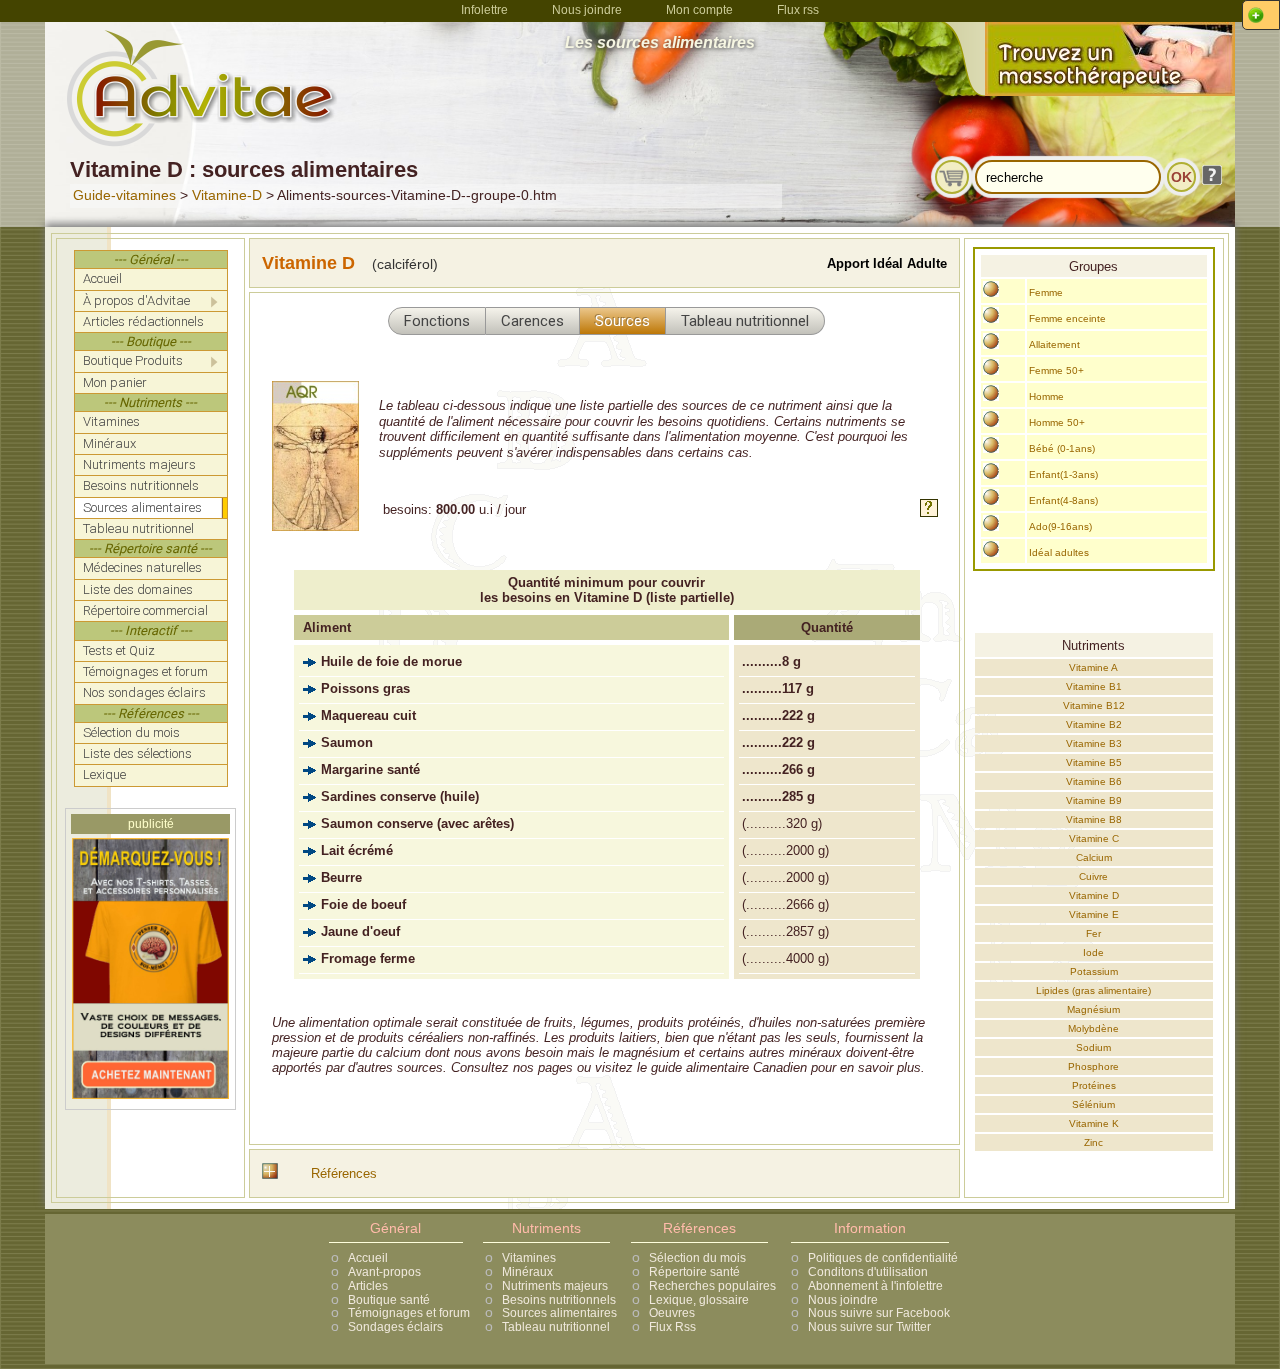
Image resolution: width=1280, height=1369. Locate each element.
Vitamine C (1094, 838)
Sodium (1093, 1047)
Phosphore (1093, 1066)
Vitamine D (1094, 895)
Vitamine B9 (1094, 800)
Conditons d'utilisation (868, 1272)
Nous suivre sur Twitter (869, 1327)
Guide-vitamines (124, 195)
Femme (1046, 292)
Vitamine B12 (1094, 705)
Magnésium (1093, 1009)
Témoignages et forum (409, 1313)
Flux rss (798, 10)
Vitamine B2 (1094, 724)
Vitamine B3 (1094, 743)
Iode (1093, 952)
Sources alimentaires (559, 1313)
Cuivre (1093, 876)
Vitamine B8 (1094, 819)
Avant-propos (384, 1272)
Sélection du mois (697, 1258)
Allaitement (1054, 344)
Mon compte (699, 10)
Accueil (368, 1258)
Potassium (1094, 971)
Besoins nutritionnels (559, 1300)
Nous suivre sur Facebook (879, 1313)
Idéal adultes (1059, 552)
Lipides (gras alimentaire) (1093, 990)
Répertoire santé (694, 1272)
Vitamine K (1094, 1123)
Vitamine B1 (1094, 686)
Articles (368, 1286)
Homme (1046, 396)
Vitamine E (1094, 914)
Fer (1093, 933)
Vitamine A (1093, 667)
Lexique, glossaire (699, 1300)
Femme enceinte (1067, 318)
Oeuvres (672, 1313)
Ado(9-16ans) (1060, 526)
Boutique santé (389, 1300)
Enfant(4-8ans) (1063, 500)
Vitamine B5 (1094, 762)
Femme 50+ (1056, 370)
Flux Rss (672, 1327)
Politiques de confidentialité (883, 1258)
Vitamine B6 (1094, 781)
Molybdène (1093, 1028)
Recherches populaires (712, 1286)
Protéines (1094, 1085)
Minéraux (527, 1272)
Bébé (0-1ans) (1062, 448)
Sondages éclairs (395, 1327)
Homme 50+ (1057, 422)
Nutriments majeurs (555, 1286)
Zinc (1093, 1142)
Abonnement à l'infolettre (875, 1286)
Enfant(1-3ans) (1063, 474)
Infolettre (484, 10)
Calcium (1094, 857)
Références (344, 1173)
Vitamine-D (227, 195)
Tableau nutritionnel (556, 1327)
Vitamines (529, 1258)
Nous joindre (587, 10)
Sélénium (1093, 1104)
